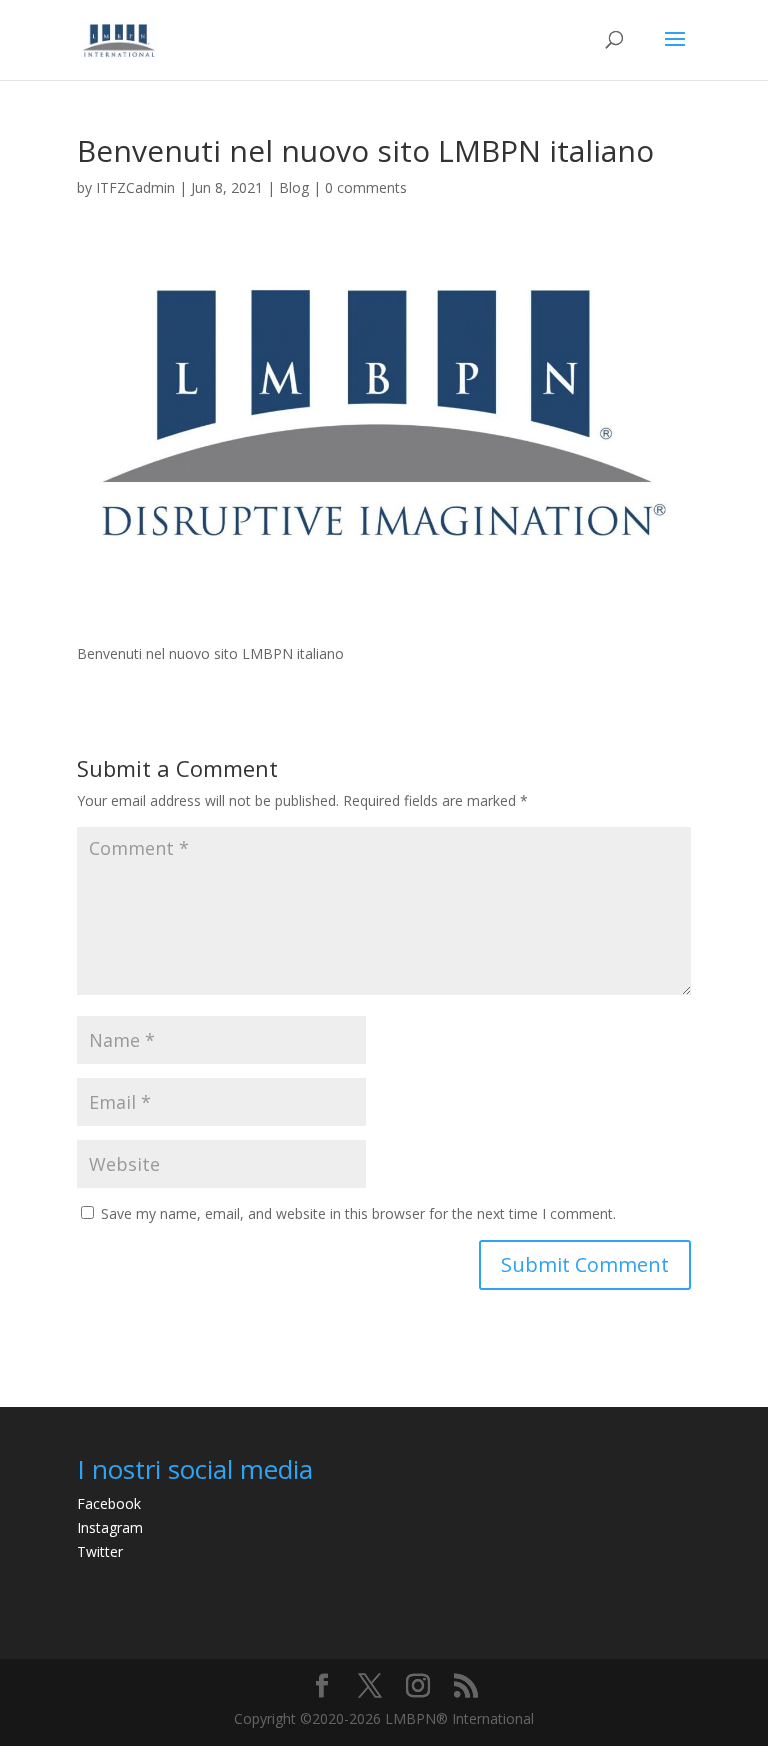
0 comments (366, 187)
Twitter (100, 1551)
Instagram (110, 1527)
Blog (294, 187)
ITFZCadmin (135, 187)
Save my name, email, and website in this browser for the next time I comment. (358, 1213)
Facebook (109, 1503)
